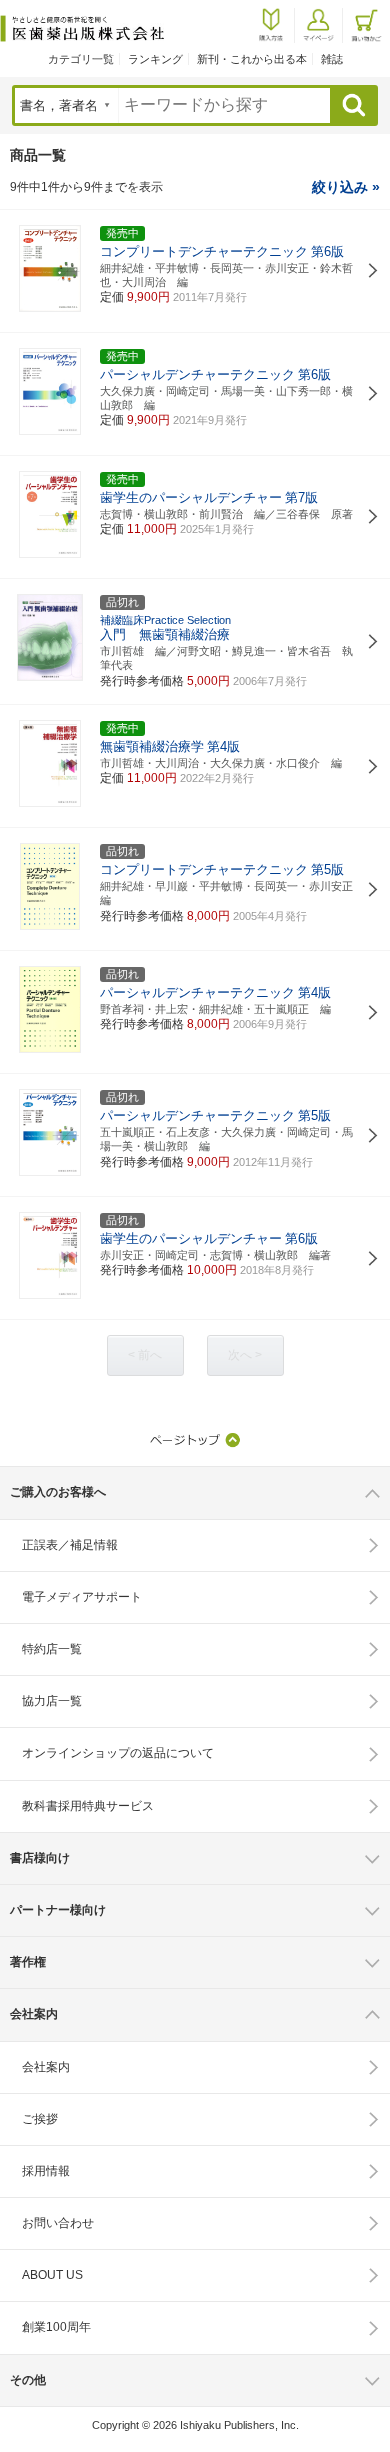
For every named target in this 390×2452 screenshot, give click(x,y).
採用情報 (46, 2171)
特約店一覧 (52, 1649)
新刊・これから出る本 (252, 59)
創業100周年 (56, 2327)
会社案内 (46, 2067)
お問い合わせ (58, 2223)
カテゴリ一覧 (81, 59)
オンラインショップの (118, 1753)
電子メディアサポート (82, 1597)
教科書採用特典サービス (88, 1806)
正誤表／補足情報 (70, 1545)
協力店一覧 (52, 1701)
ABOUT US (52, 2275)
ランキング (155, 59)
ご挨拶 (40, 2119)
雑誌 (332, 59)
